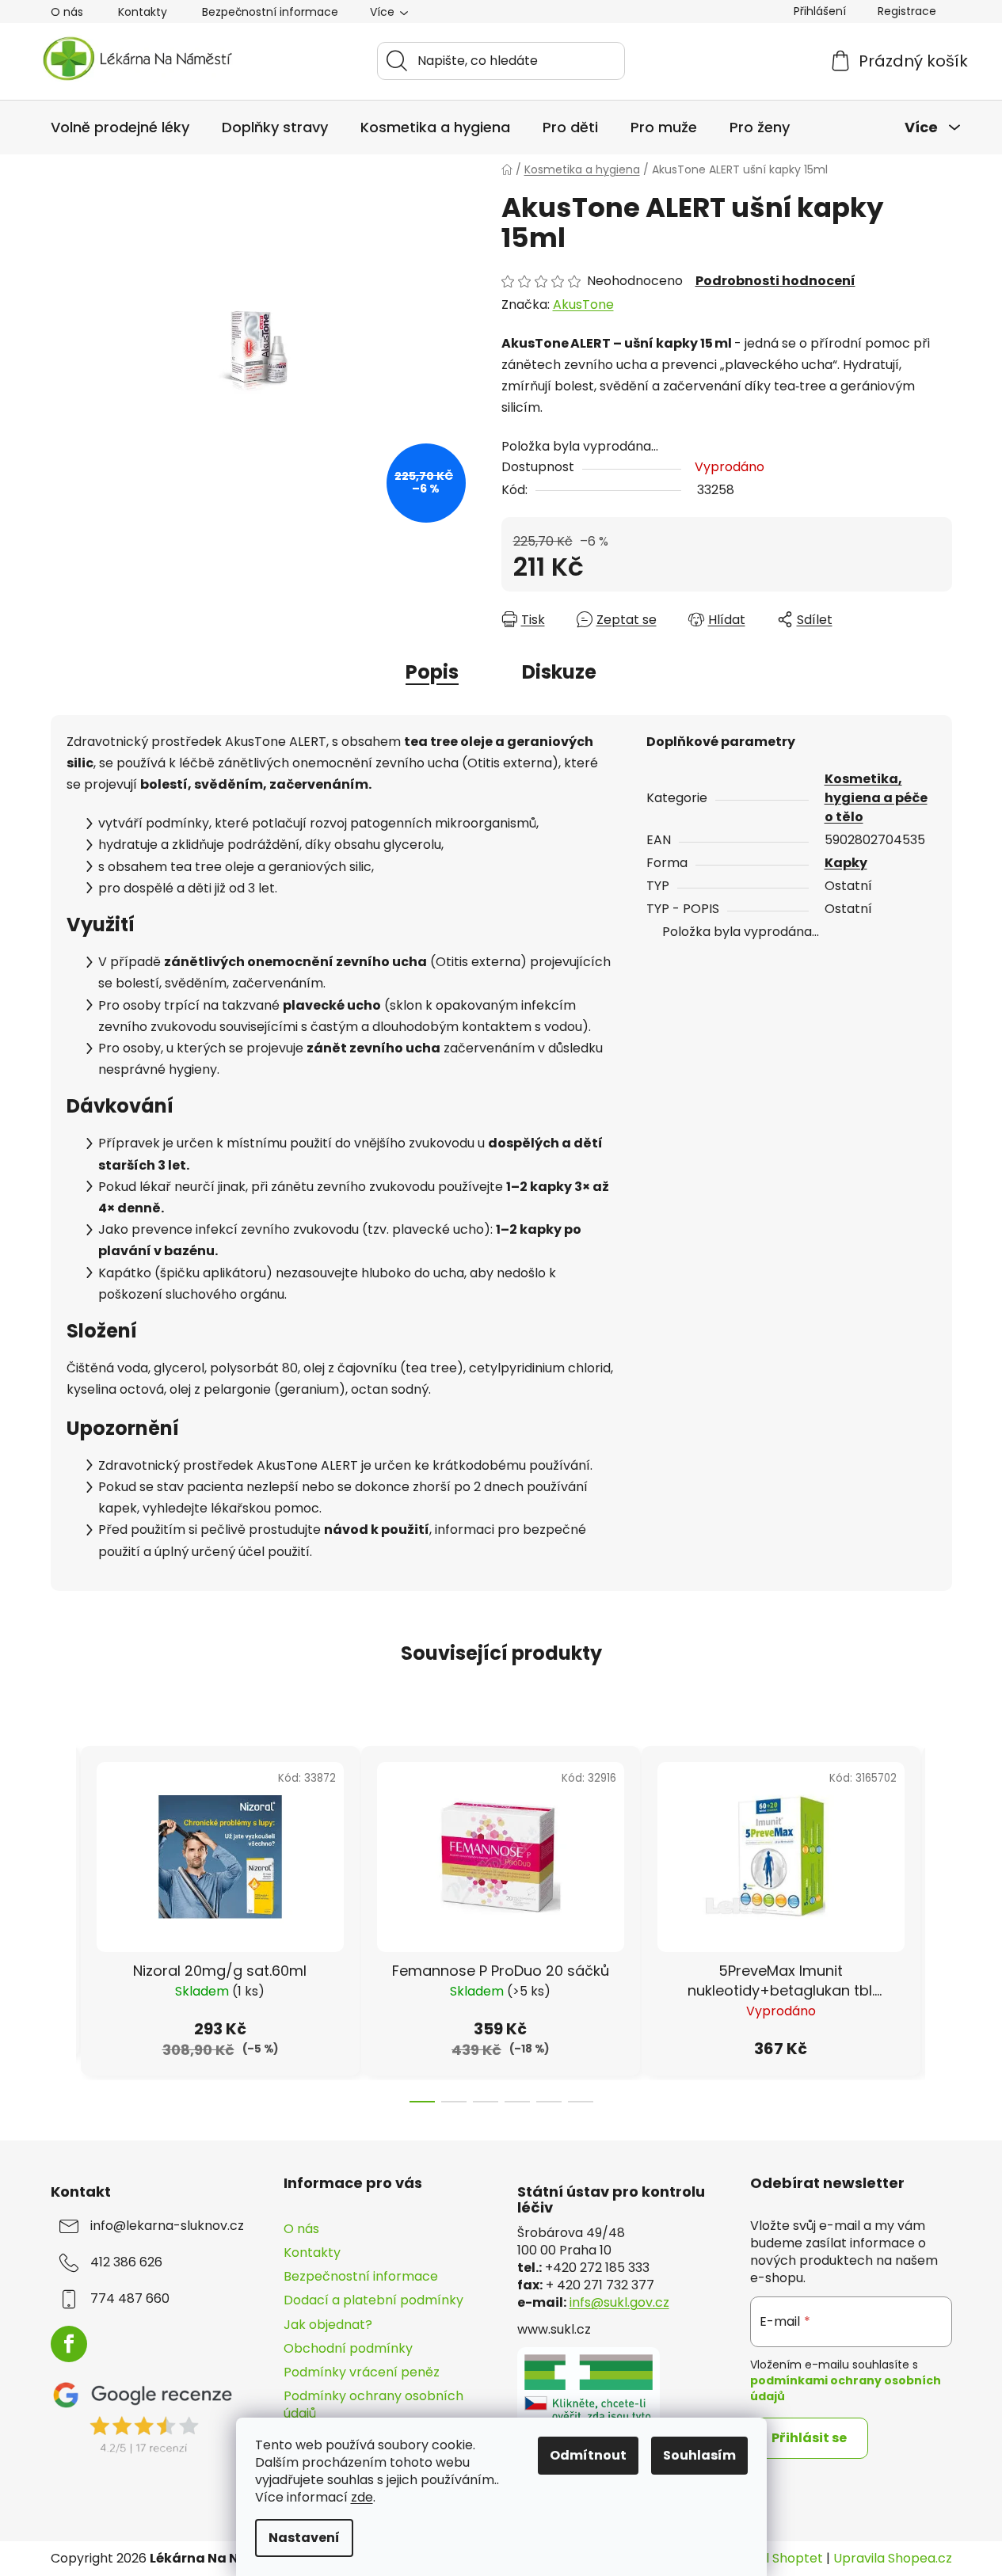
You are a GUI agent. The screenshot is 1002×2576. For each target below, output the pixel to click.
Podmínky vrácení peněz (362, 2372)
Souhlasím (699, 2455)
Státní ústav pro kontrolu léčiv (611, 2200)
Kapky (846, 863)
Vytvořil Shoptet (772, 2559)
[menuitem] (120, 127)
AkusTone (583, 304)
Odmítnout (588, 2455)
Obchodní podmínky (348, 2348)
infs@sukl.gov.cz (619, 2303)
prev (63, 1920)
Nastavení (304, 2538)
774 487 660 (130, 2299)
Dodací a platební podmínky (373, 2300)
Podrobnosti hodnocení (775, 281)
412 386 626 (126, 2262)
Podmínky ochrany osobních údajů (373, 2405)
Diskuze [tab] (559, 672)
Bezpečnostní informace (270, 12)
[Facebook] (69, 2344)
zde (362, 2497)
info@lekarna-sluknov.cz (167, 2226)
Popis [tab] (432, 672)
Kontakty (143, 12)
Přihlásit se (809, 2438)
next (939, 1920)
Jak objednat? (328, 2325)
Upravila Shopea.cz (893, 2559)
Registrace (907, 11)
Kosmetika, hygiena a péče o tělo (876, 798)
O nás (67, 12)
